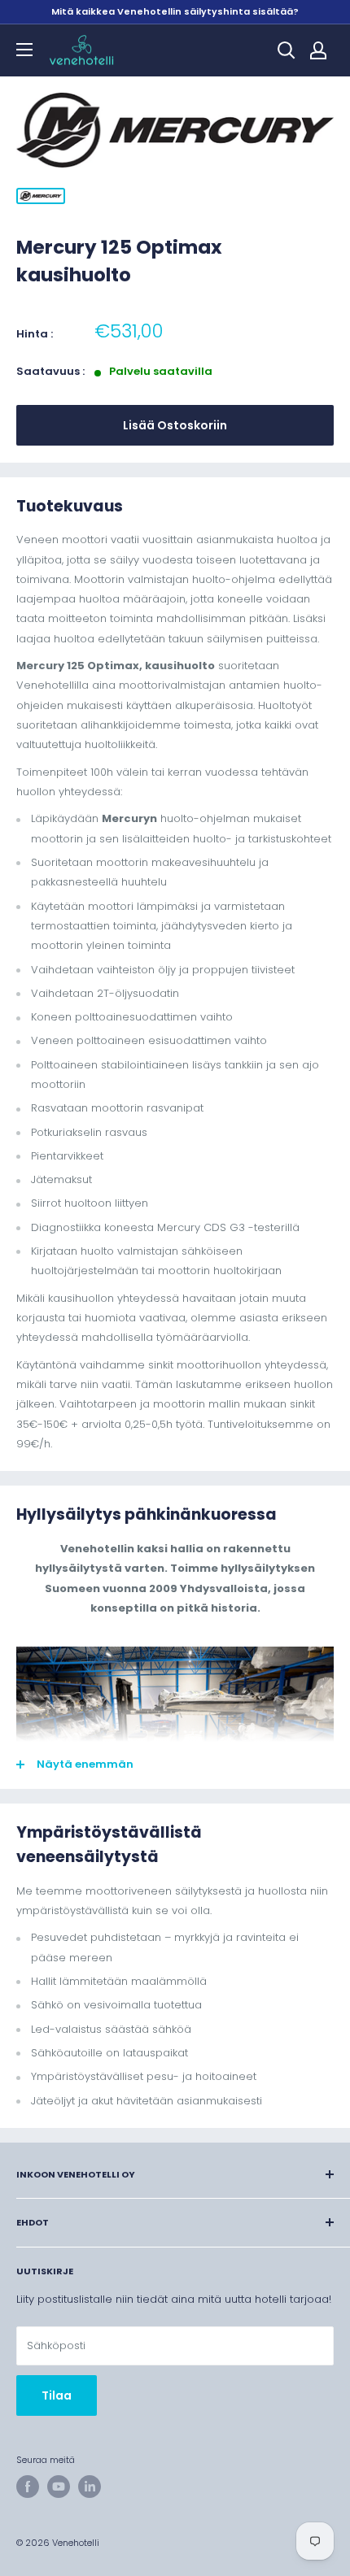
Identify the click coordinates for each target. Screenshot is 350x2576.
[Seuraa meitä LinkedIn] (90, 2487)
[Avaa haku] (287, 50)
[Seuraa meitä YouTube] (59, 2487)
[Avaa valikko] (24, 50)
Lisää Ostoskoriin (175, 425)
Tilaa (57, 2395)
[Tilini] (318, 50)
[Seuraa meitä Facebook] (28, 2487)
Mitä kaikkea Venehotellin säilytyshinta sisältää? (175, 11)
